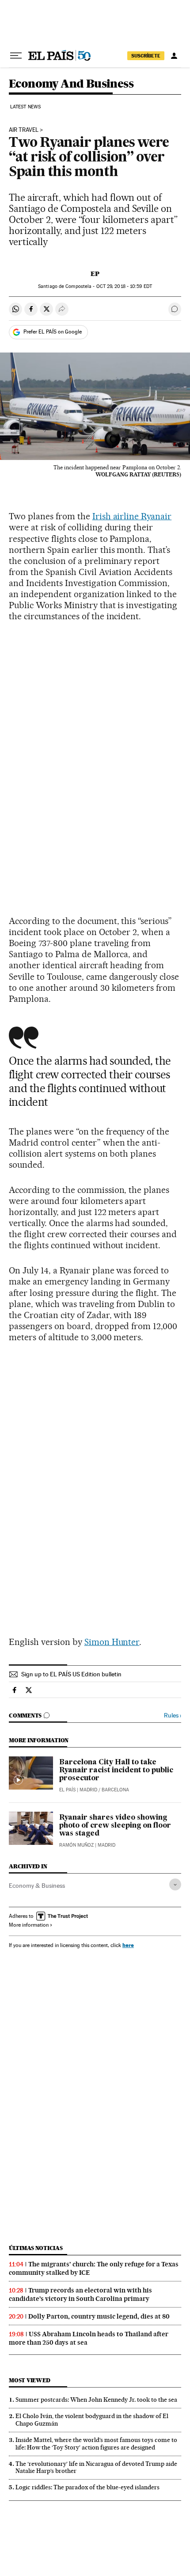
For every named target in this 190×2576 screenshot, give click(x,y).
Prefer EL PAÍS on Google (53, 332)
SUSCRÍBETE (146, 56)
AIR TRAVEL (24, 130)
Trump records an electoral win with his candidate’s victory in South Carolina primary (80, 2294)
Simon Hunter (112, 1642)
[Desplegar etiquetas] (175, 1884)
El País (67, 1790)
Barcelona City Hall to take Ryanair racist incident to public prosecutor (116, 1771)
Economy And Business (71, 84)
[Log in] (174, 56)
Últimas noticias (36, 2248)
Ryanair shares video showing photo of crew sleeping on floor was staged (115, 1826)
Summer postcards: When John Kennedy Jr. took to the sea (96, 2400)
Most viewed (29, 2380)
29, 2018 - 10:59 (124, 286)
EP (95, 274)
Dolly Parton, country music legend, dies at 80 (99, 2316)
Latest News (25, 107)
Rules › (173, 1715)
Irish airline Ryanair (132, 516)
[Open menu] (16, 56)
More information (29, 1925)
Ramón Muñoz (76, 1845)
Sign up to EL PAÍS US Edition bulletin (71, 1674)
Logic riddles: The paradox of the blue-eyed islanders (87, 2487)
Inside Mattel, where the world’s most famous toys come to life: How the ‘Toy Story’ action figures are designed (96, 2444)
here (128, 1945)
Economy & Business (37, 1886)
